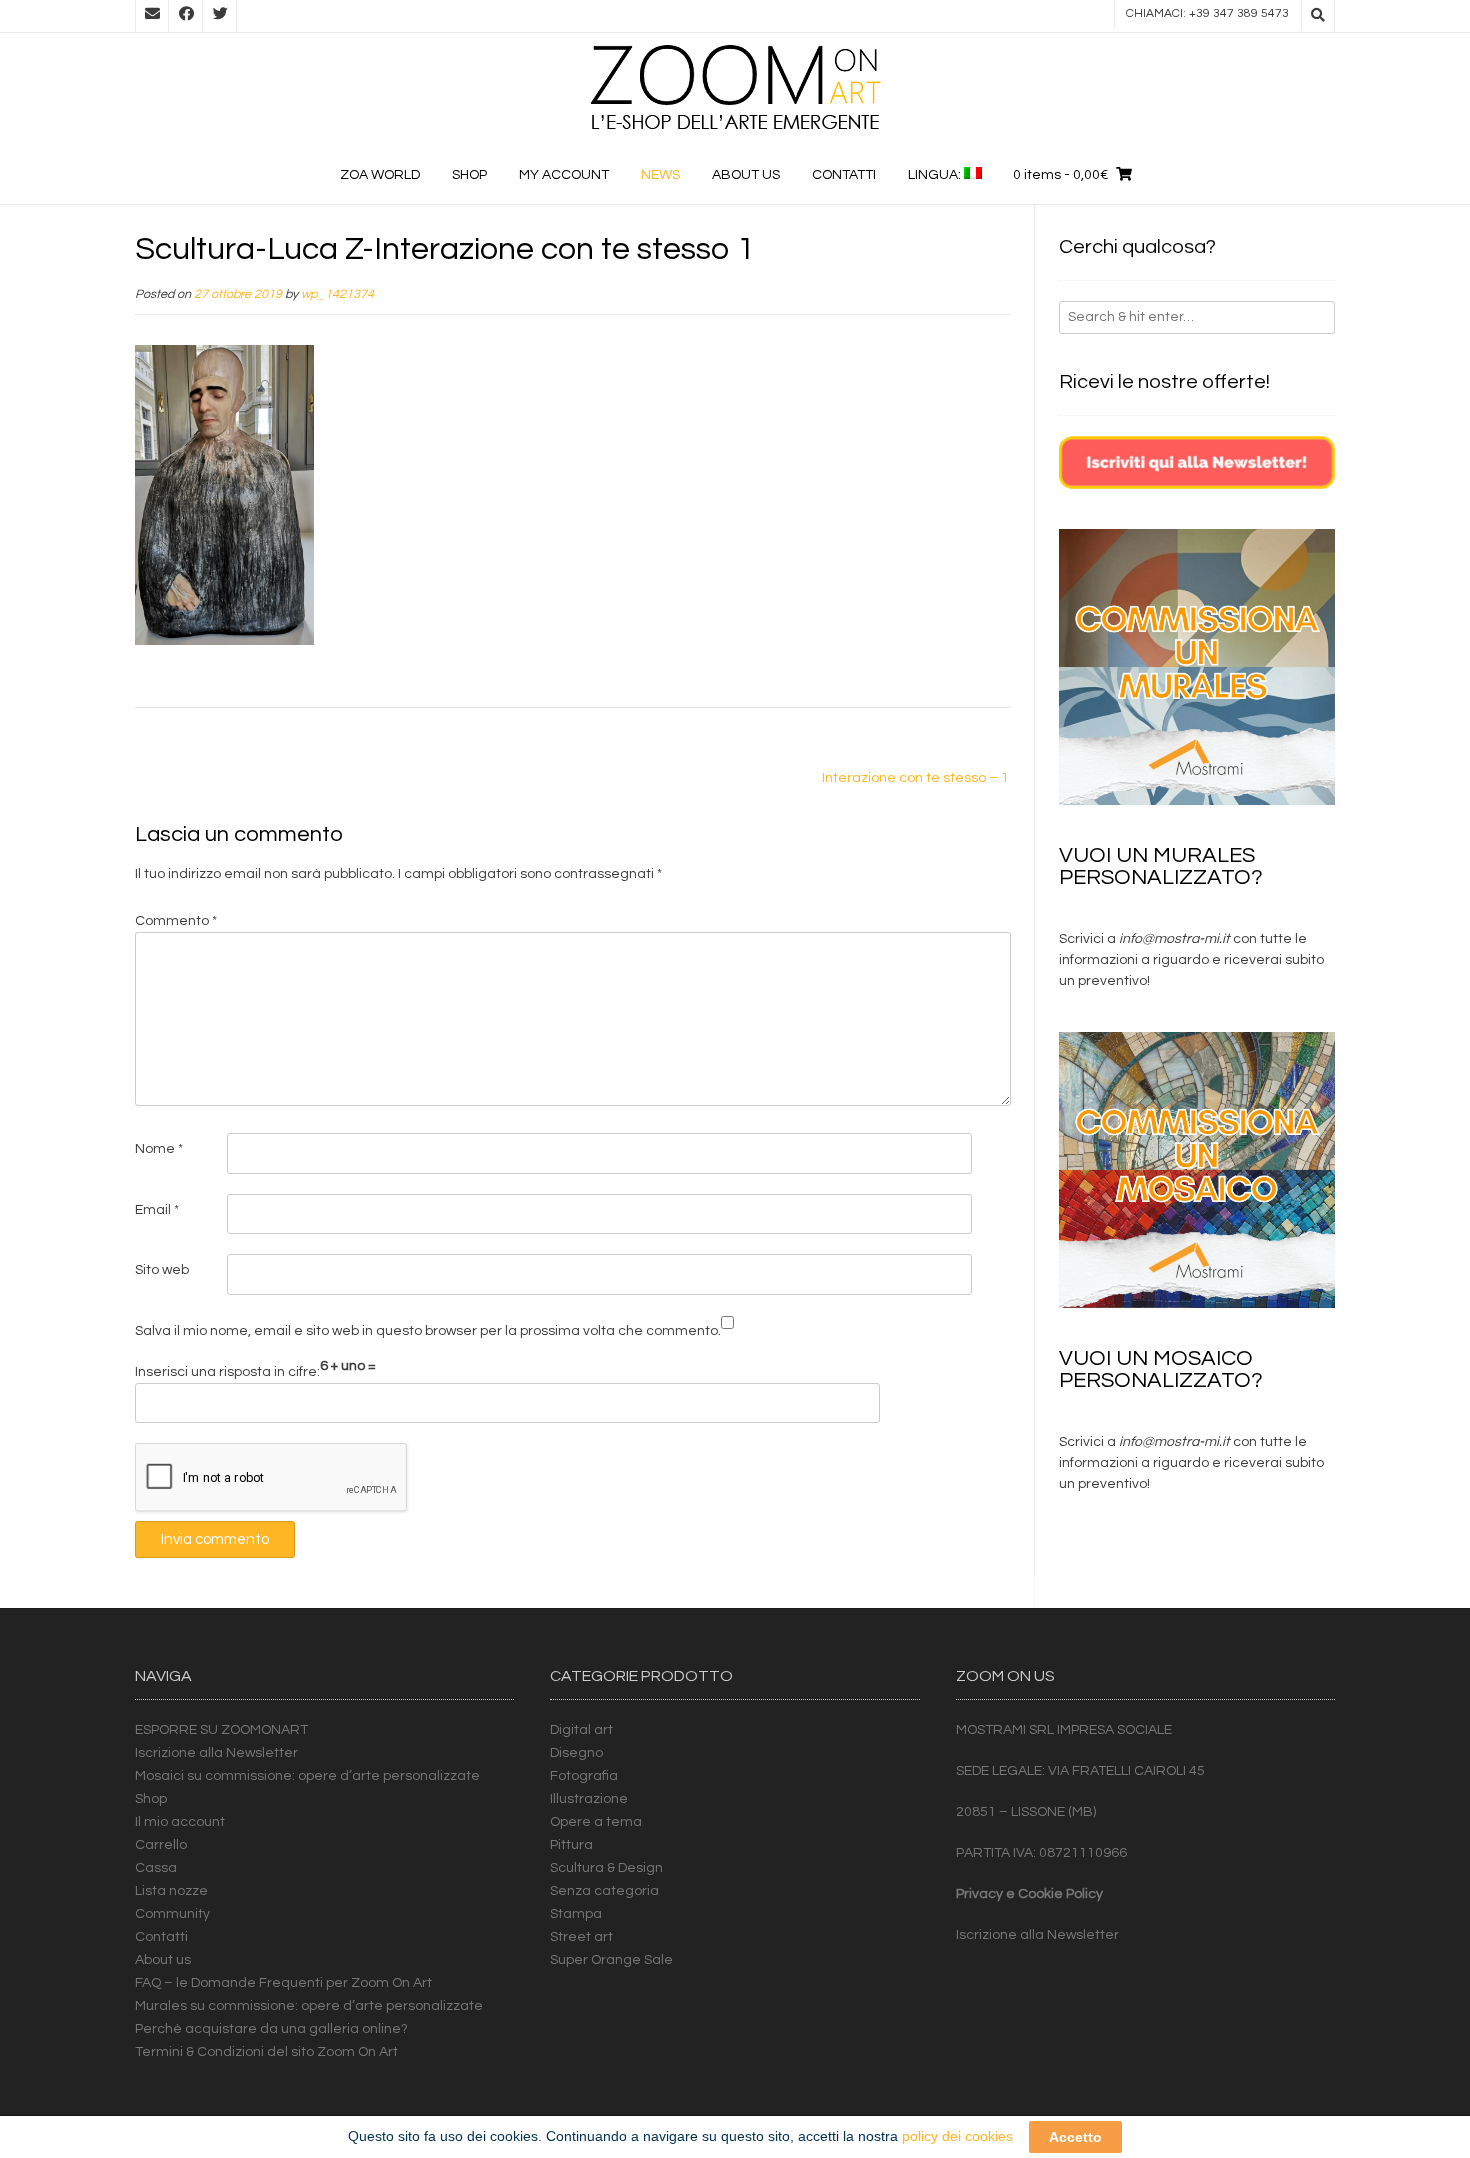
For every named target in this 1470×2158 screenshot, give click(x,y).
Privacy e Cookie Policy (1029, 1894)
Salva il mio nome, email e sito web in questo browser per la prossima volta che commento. (428, 1331)
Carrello (161, 1845)
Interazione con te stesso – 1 (915, 778)
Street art (581, 1937)
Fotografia (584, 1776)
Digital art (581, 1730)
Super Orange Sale (611, 1960)
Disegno (576, 1753)
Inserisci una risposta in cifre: (227, 1372)
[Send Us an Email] (152, 16)
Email (157, 1210)
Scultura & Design (606, 1868)
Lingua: (936, 175)
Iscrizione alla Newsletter (216, 1753)
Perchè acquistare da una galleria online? (271, 2029)
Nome (159, 1149)
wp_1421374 (337, 294)
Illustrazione (589, 1799)
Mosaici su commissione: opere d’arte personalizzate (307, 1776)
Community (172, 1914)
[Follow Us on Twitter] (220, 16)
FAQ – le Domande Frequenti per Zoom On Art (283, 1983)
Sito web (162, 1270)
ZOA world (380, 175)
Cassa (156, 1868)
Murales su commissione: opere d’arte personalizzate (309, 2006)
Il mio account (180, 1822)
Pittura (571, 1845)
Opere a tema (596, 1822)
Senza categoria (604, 1891)
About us (746, 175)
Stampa (576, 1914)
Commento (176, 921)
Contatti (844, 175)
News (660, 175)
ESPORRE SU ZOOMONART (221, 1730)
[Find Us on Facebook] (186, 16)
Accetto (1075, 2137)
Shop (469, 175)
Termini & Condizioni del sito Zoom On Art (266, 2052)
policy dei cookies (957, 2136)
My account (564, 175)
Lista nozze (171, 1891)
